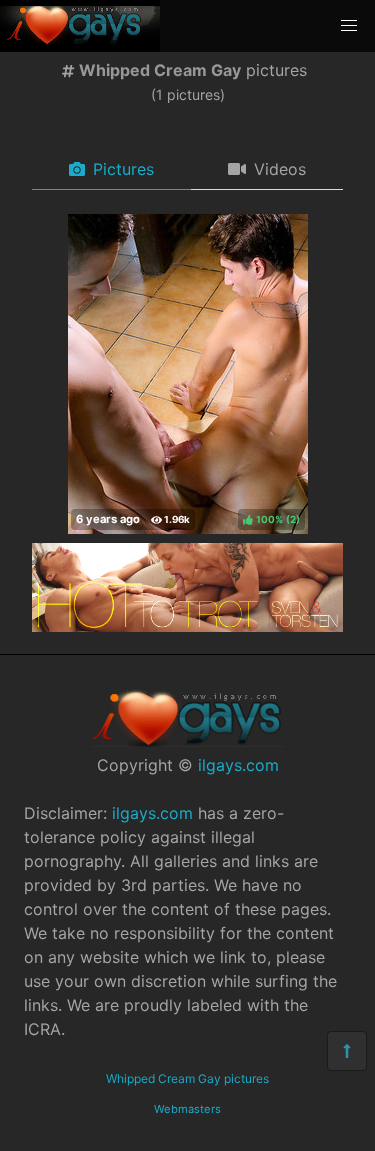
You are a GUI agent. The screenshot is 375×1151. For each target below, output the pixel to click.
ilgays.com (238, 765)
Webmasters (187, 1109)
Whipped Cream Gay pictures (187, 1078)
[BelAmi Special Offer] (187, 626)
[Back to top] (347, 1051)
